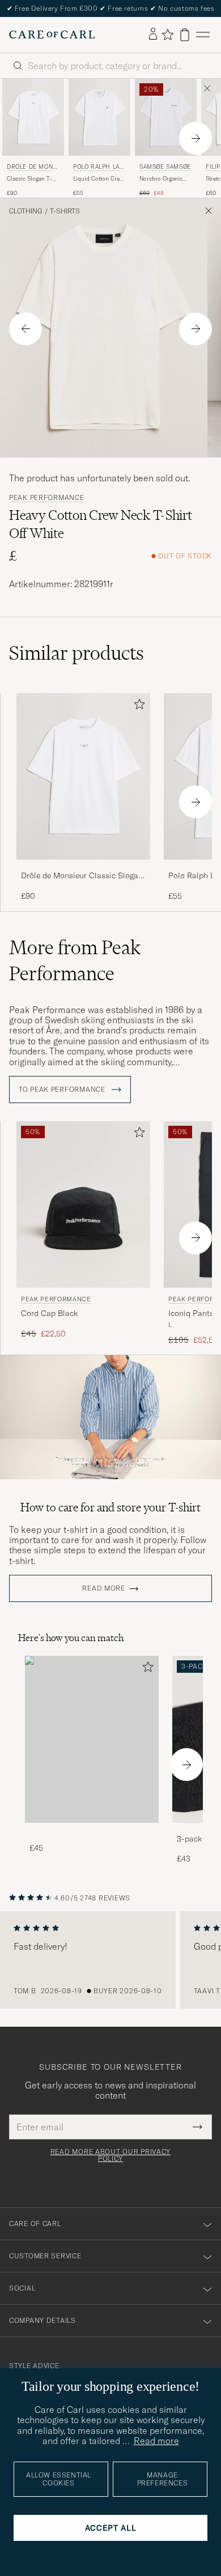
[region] (110, 1960)
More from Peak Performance (75, 960)
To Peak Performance (63, 1090)
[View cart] (185, 35)
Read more (103, 1588)
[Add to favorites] (137, 706)
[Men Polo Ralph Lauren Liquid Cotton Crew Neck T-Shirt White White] (99, 117)
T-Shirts (65, 211)
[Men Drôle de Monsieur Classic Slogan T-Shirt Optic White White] (33, 117)
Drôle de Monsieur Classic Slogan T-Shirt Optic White (82, 876)
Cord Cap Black (49, 1313)
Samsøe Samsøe (165, 167)
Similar (76, 653)
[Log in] (153, 35)
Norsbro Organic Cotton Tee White (161, 179)
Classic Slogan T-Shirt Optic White (29, 179)
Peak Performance (47, 498)
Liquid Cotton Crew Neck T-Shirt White (98, 179)
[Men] (92, 1739)
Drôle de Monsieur (33, 168)
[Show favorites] (167, 35)
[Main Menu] (203, 35)
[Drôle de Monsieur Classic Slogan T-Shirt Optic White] (83, 867)
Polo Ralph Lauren (98, 168)
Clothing (26, 211)
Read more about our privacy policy (110, 2155)
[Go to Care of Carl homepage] (52, 35)
